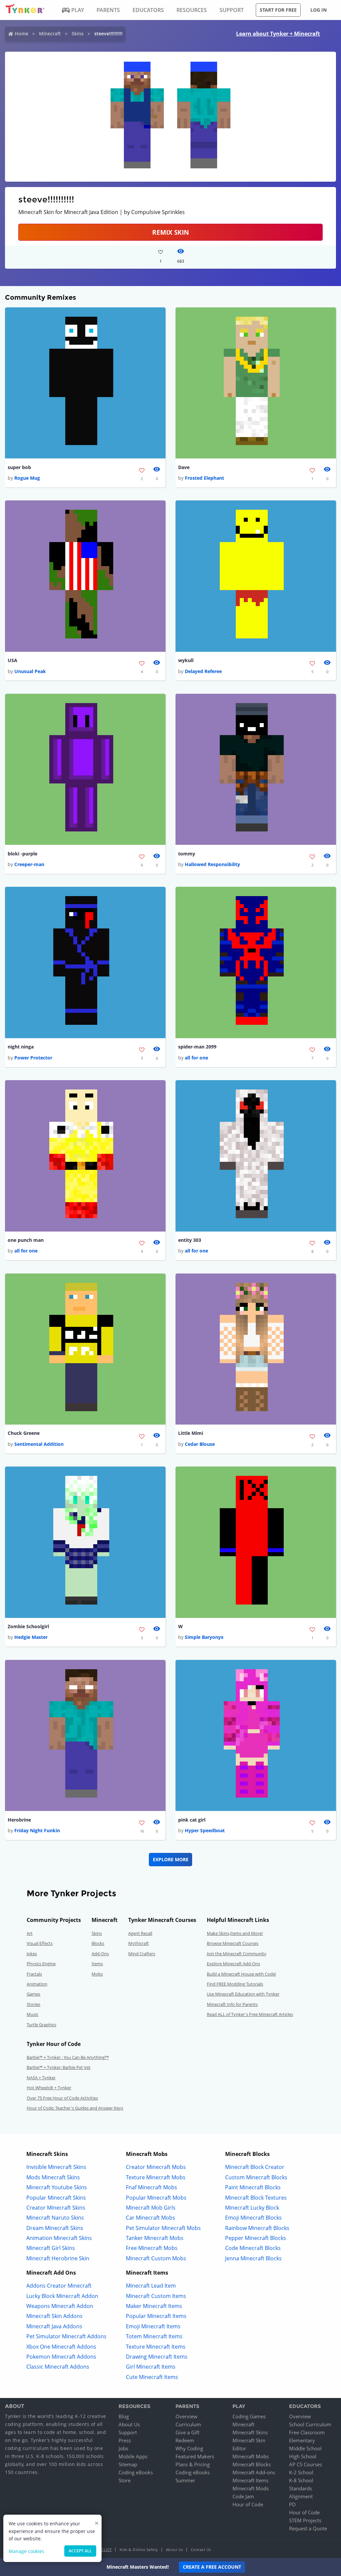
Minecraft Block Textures (256, 2198)
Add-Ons (100, 1954)
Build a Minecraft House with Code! (241, 1974)
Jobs (123, 2448)
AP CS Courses (306, 2464)
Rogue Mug (27, 478)
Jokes (32, 1954)
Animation (37, 1984)
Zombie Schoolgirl (28, 1626)
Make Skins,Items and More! (235, 1933)
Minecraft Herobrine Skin (58, 2258)
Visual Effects (40, 1943)
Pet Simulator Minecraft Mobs (163, 2228)
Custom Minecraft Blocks (256, 2177)
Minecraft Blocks (252, 2464)
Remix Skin (170, 232)
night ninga (21, 1047)
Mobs (97, 1974)
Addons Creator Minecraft (59, 2286)
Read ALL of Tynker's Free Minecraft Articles (250, 2014)
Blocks (98, 1943)
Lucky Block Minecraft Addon (62, 2296)
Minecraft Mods (251, 2488)
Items (97, 1964)
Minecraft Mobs (251, 2456)
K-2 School (301, 2472)
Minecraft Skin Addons (54, 2316)
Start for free (278, 10)
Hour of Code (248, 2504)
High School (303, 2456)
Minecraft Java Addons (54, 2326)
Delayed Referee (203, 671)
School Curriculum (310, 2424)
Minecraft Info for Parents (232, 2004)
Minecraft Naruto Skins (55, 2218)
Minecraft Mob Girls (151, 2208)
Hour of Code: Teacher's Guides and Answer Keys (75, 2108)
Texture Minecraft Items (156, 2347)
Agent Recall (140, 1933)
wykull (186, 660)
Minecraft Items (250, 2480)
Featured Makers (195, 2456)
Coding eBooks (136, 2472)
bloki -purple (22, 854)
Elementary (302, 2440)
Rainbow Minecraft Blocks (257, 2228)
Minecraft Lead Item (151, 2286)
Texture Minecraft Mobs (156, 2177)
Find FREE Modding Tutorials (235, 1984)
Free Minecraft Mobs (152, 2248)
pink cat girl (192, 1820)
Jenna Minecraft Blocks (253, 2258)
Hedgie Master (31, 1637)
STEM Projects (305, 2520)
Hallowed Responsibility (212, 864)
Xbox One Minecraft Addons (61, 2347)
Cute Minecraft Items (152, 2377)
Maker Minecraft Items (154, 2306)
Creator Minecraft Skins (56, 2208)
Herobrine (19, 1820)
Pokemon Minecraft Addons (61, 2357)
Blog (124, 2416)
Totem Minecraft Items (154, 2336)
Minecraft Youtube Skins (57, 2187)
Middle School (305, 2448)
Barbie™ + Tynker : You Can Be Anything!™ (68, 2057)
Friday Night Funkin (37, 1830)
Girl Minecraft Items (151, 2367)
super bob (19, 467)
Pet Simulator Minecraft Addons (66, 2336)
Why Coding (189, 2448)
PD (292, 2504)
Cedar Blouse (200, 1444)
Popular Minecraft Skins (56, 2198)
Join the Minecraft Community (237, 1954)
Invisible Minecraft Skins (56, 2167)
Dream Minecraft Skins (55, 2228)
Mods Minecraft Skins (53, 2177)
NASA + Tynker (41, 2078)
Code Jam (243, 2496)
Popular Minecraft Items (156, 2316)
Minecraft (50, 34)
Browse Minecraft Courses (233, 1943)
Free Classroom (307, 2432)
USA (12, 660)
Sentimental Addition (39, 1444)
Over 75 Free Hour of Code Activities (62, 2098)
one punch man (26, 1240)
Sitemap (128, 2464)
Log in (319, 10)
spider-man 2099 (197, 1047)
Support (128, 2432)
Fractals (34, 1974)
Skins (78, 34)
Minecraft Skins (250, 2432)
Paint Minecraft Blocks (253, 2187)
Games (33, 1994)
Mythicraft (139, 1943)
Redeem (185, 2440)
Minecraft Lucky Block (252, 2208)
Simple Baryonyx (204, 1637)
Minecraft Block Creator (255, 2167)
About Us (129, 2424)
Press (125, 2440)
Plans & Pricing (193, 2464)
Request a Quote (308, 2528)
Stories (33, 2004)
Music (32, 2014)
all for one (196, 1058)
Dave (184, 467)
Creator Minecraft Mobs (156, 2167)
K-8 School (301, 2480)
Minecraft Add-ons (254, 2472)
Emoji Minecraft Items (153, 2326)
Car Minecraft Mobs (151, 2218)
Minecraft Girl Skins (51, 2248)
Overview (186, 2416)
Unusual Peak (30, 671)
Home (21, 34)
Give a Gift (187, 2432)
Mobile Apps (133, 2456)
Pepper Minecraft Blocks (256, 2238)
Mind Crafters (142, 1954)
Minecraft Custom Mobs (156, 2258)
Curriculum (188, 2424)
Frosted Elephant (204, 478)
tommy (187, 854)
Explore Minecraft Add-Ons (233, 1964)
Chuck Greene (24, 1433)
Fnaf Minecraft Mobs (152, 2187)
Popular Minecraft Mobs (156, 2198)
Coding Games (249, 2416)
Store (125, 2480)
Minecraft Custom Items (156, 2296)
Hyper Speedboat (205, 1830)
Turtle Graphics (41, 2025)
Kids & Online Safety (139, 2549)
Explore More (171, 1859)
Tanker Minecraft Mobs (155, 2238)
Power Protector (33, 1058)
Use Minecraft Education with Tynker (243, 1994)
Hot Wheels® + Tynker (49, 2088)
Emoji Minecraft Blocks (253, 2218)
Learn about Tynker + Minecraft (278, 34)
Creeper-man (29, 864)
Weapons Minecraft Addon (60, 2306)
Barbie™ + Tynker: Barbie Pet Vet (59, 2067)
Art (30, 1933)
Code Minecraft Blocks (253, 2248)
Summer (185, 2480)
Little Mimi (191, 1433)
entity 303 (190, 1240)
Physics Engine (41, 1964)
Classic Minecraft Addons (58, 2367)
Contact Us (201, 2549)
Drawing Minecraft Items (157, 2357)
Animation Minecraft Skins (59, 2238)
